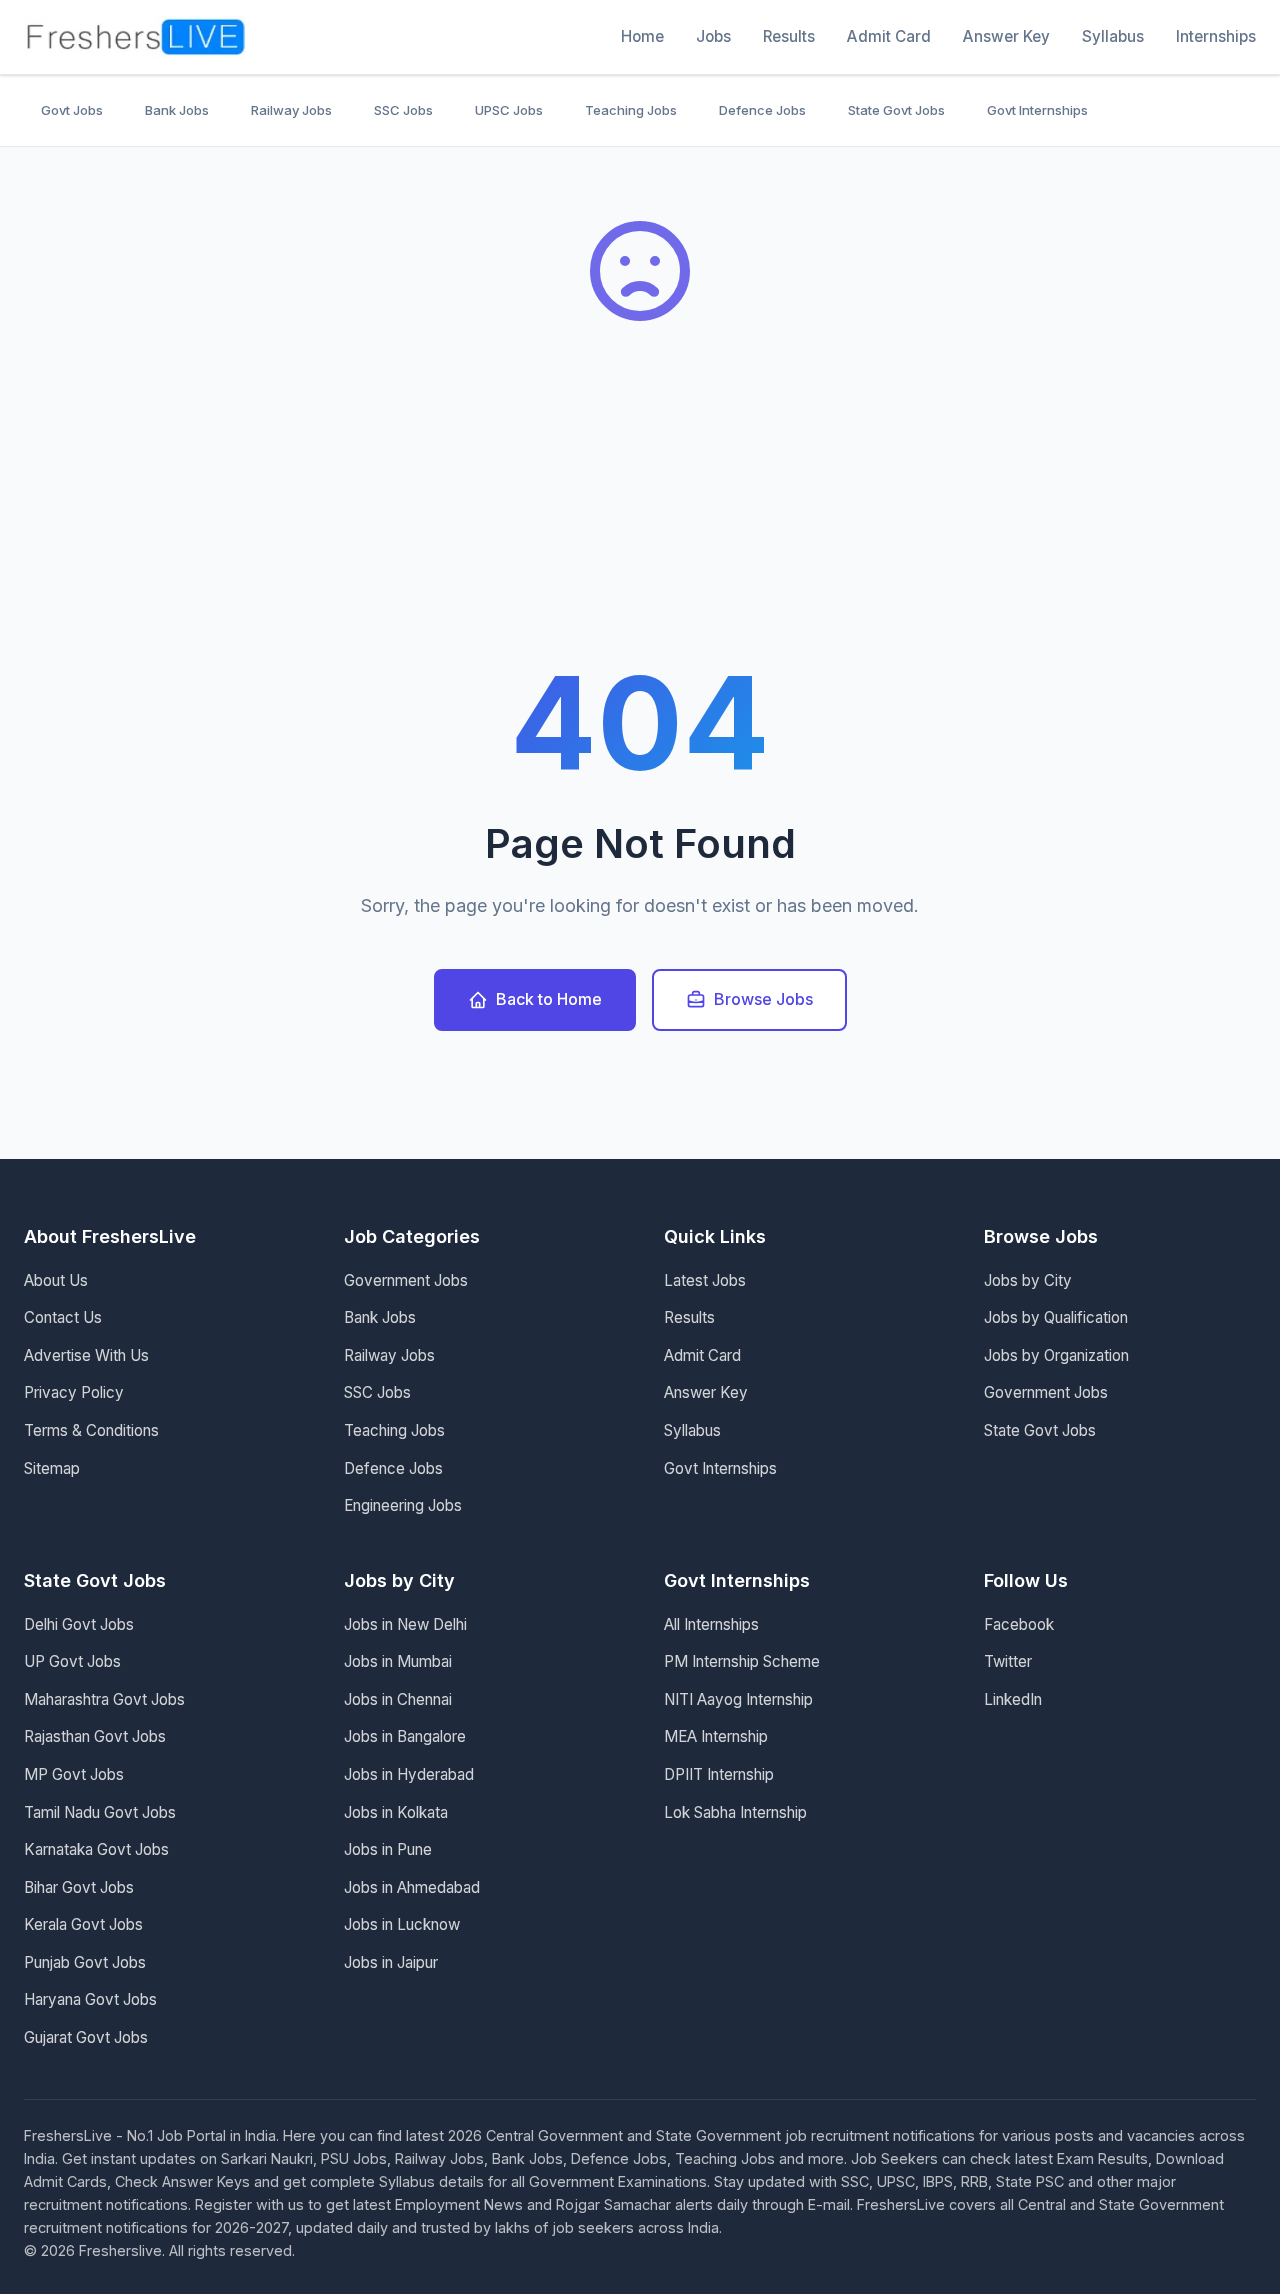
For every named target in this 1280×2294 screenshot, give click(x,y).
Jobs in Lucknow (402, 1924)
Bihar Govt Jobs (79, 1887)
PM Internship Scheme (742, 1661)
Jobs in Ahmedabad (412, 1887)
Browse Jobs (763, 999)
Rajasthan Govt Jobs (95, 1736)
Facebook (1019, 1624)
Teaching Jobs (631, 110)
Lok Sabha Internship (735, 1812)
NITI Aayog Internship (738, 1699)
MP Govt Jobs (74, 1774)
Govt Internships (1037, 110)
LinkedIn (1013, 1699)
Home (642, 36)
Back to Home (549, 999)
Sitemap (52, 1468)
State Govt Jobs (896, 110)
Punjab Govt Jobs (85, 1962)
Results (789, 36)
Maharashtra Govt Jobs (104, 1699)
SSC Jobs (403, 110)
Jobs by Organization (1056, 1355)
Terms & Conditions (91, 1430)
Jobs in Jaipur (391, 1962)
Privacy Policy (74, 1392)
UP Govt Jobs (72, 1661)
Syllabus (1113, 36)
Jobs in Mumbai (398, 1661)
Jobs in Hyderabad (409, 1774)
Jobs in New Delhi (405, 1624)
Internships (1216, 36)
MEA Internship (716, 1736)
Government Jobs (406, 1280)
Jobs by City (1028, 1280)
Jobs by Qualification (1056, 1317)
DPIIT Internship (719, 1774)
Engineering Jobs (403, 1505)
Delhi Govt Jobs (79, 1624)
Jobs (713, 36)
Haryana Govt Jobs (90, 1999)
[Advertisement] (640, 510)
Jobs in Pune (388, 1849)
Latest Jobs (705, 1280)
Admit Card (889, 36)
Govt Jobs (72, 110)
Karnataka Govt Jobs (96, 1849)
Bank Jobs (177, 110)
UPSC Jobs (509, 110)
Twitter (1008, 1661)
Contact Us (63, 1317)
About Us (56, 1280)
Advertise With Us (86, 1355)
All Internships (711, 1624)
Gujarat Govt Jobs (86, 2037)
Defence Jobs (762, 110)
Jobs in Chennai (398, 1699)
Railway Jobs (291, 110)
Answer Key (1006, 36)
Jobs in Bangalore (405, 1736)
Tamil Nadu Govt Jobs (100, 1812)
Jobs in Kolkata (396, 1812)
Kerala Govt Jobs (83, 1924)
